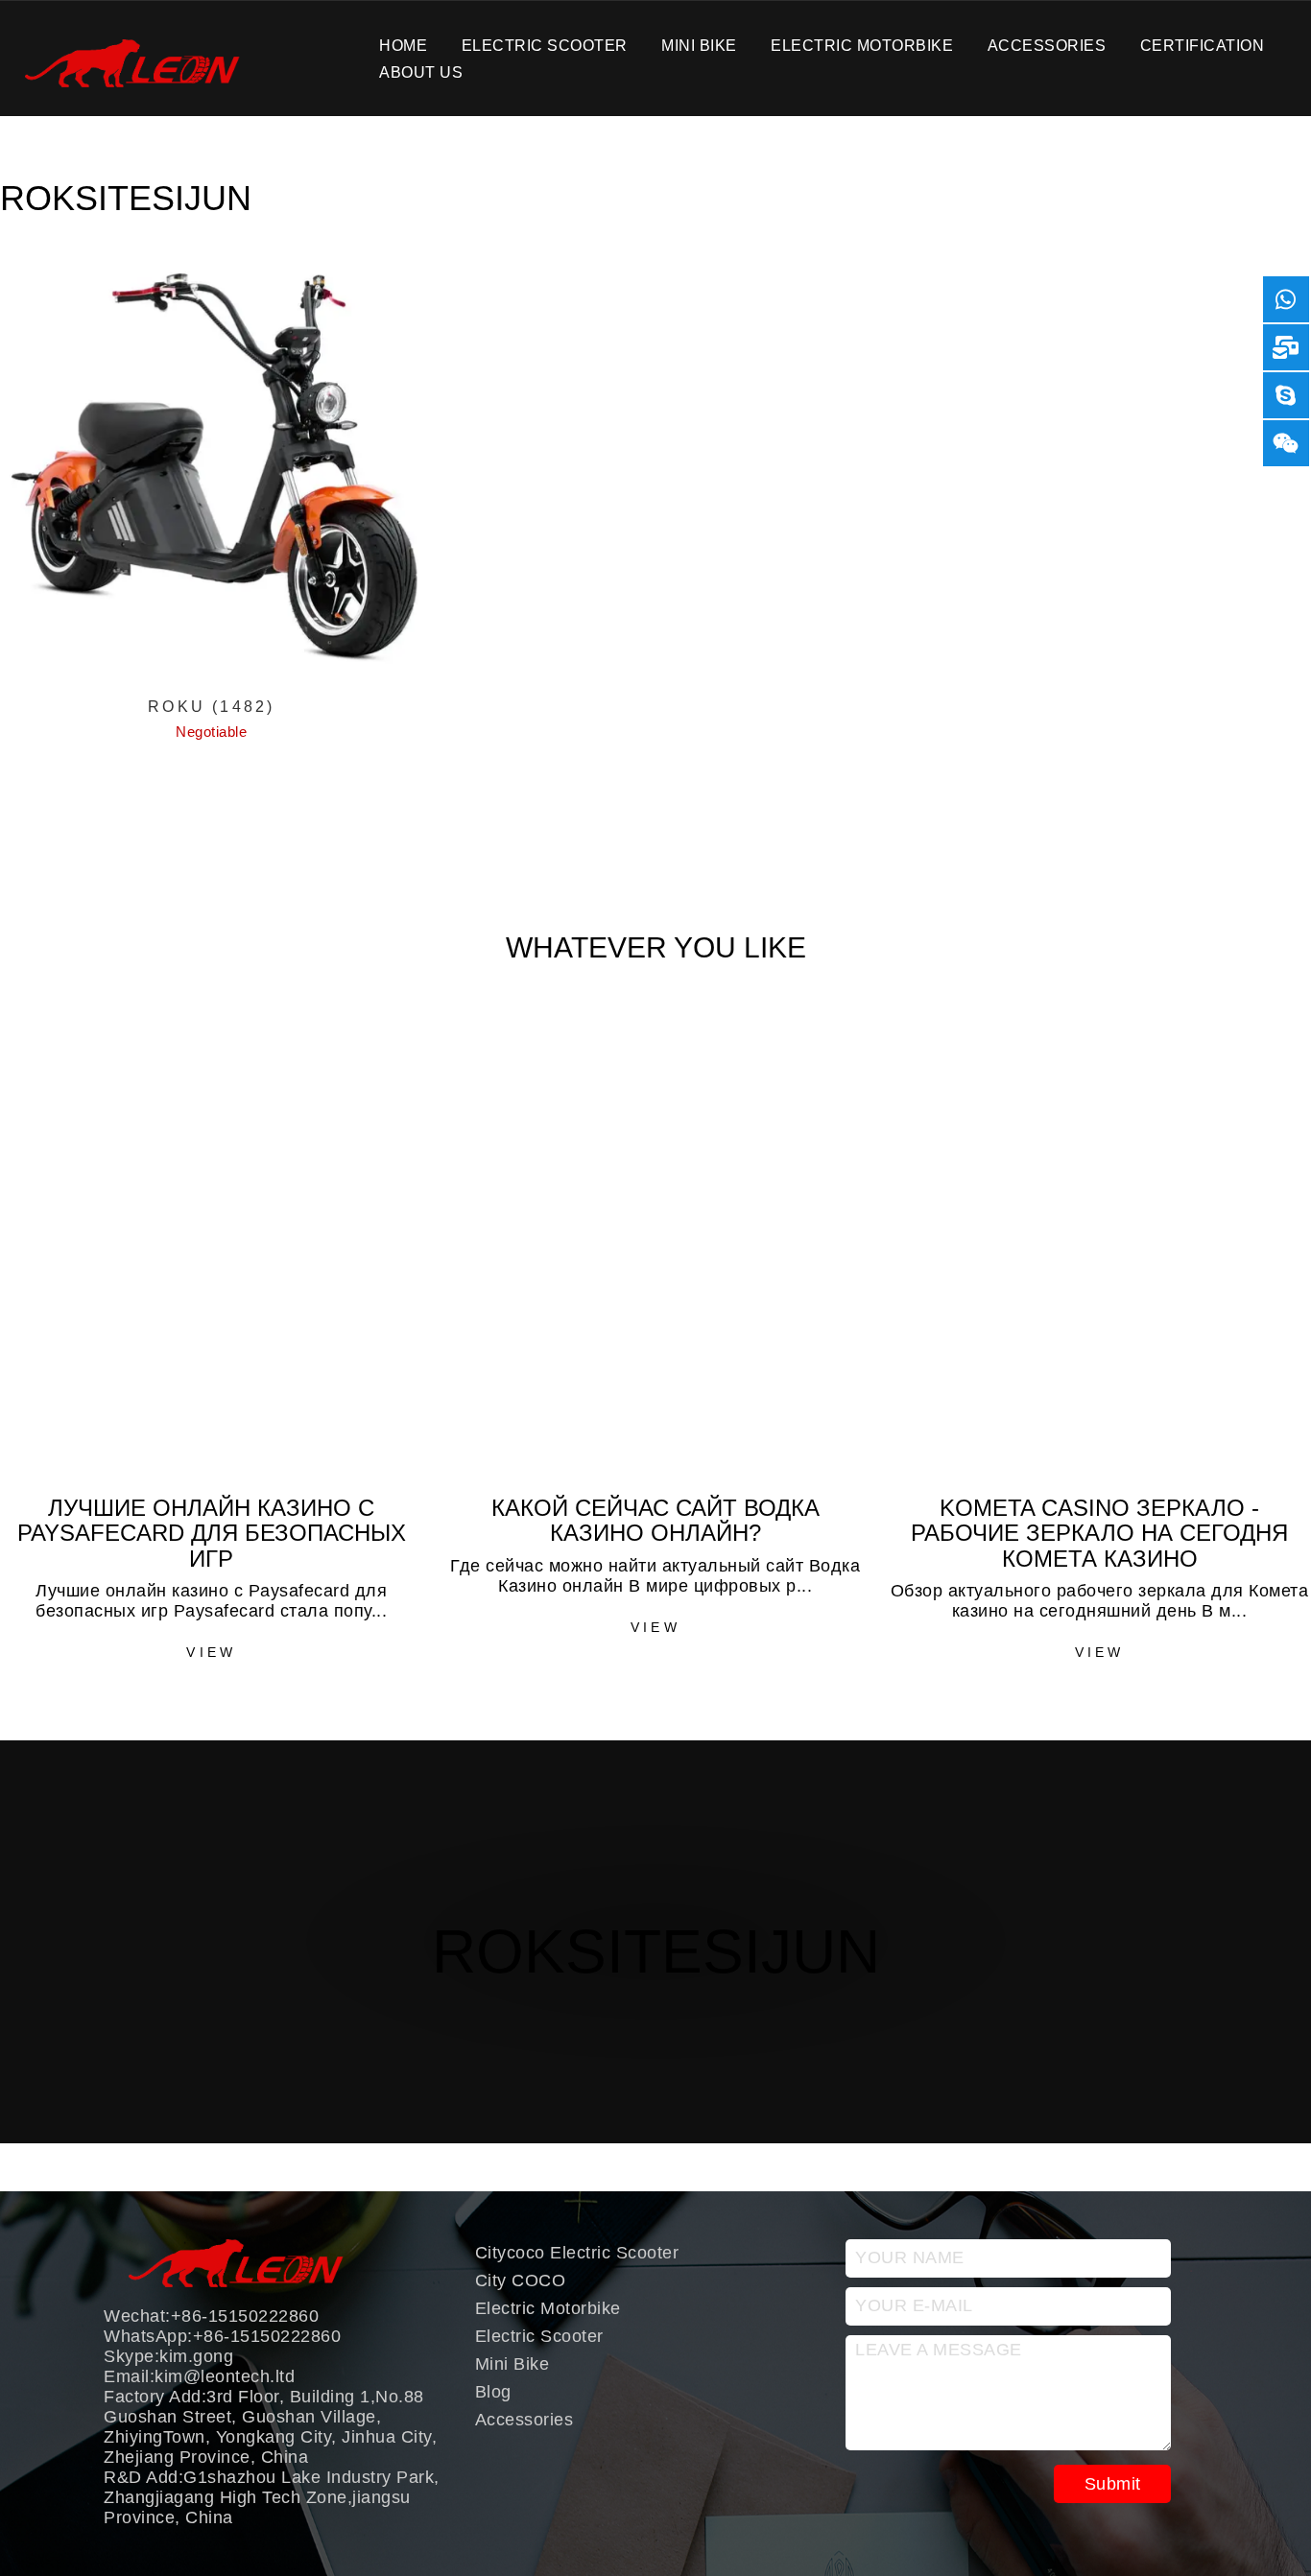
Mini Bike (699, 45)
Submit (1113, 2484)
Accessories (1047, 45)
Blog (493, 2392)
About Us (421, 71)
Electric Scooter (545, 45)
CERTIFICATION (1203, 45)
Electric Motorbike (862, 45)
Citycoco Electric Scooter (577, 2253)
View (211, 1652)
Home (403, 45)
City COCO (521, 2281)
